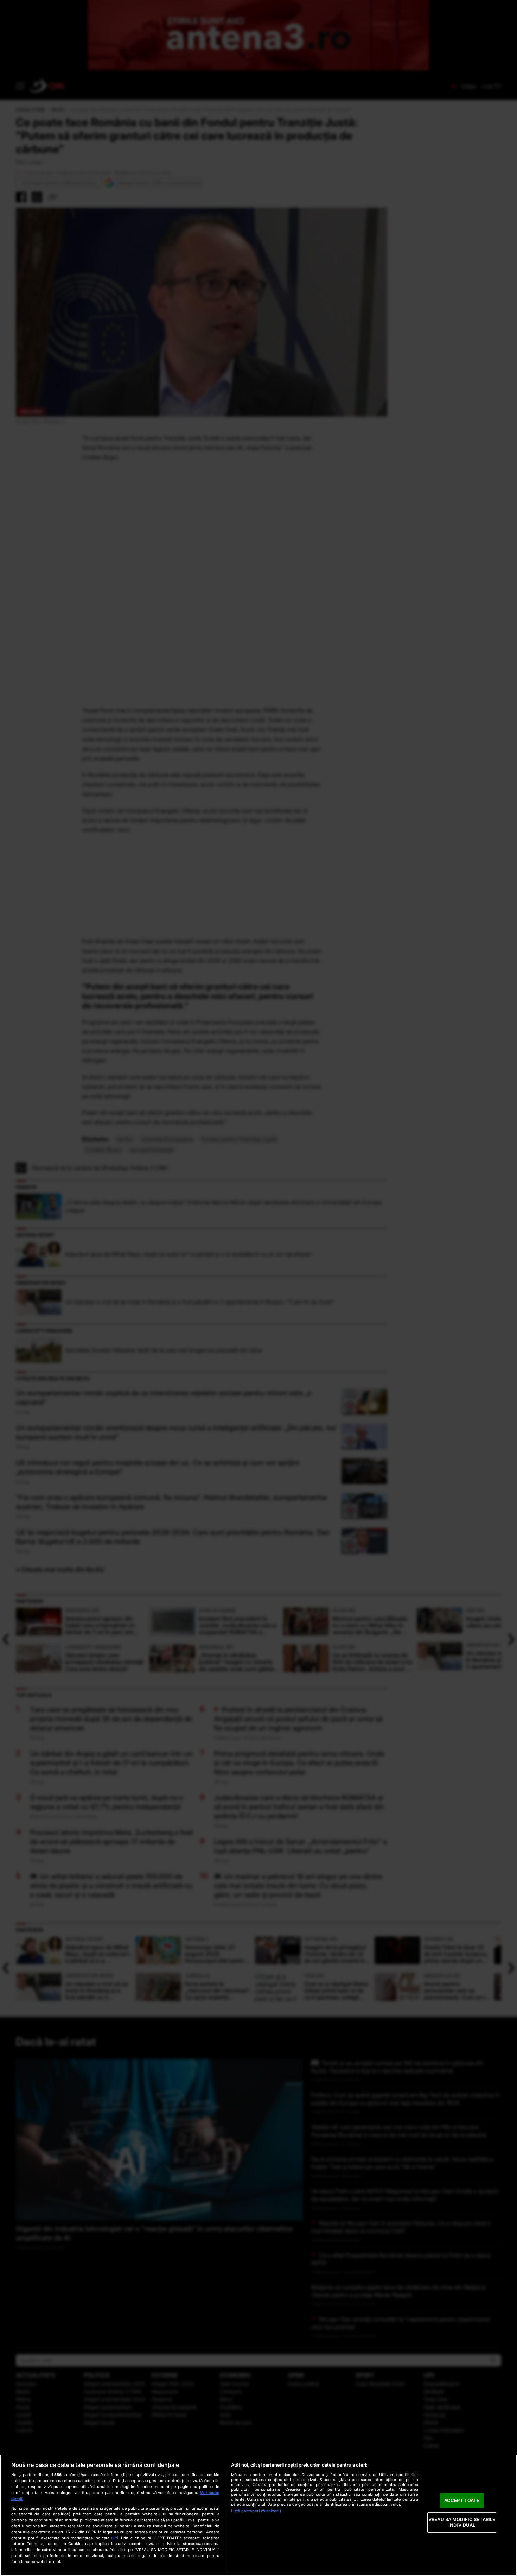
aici (115, 2538)
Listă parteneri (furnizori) (256, 2511)
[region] (258, 2515)
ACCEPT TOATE (462, 2500)
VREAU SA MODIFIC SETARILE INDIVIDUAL (462, 2523)
